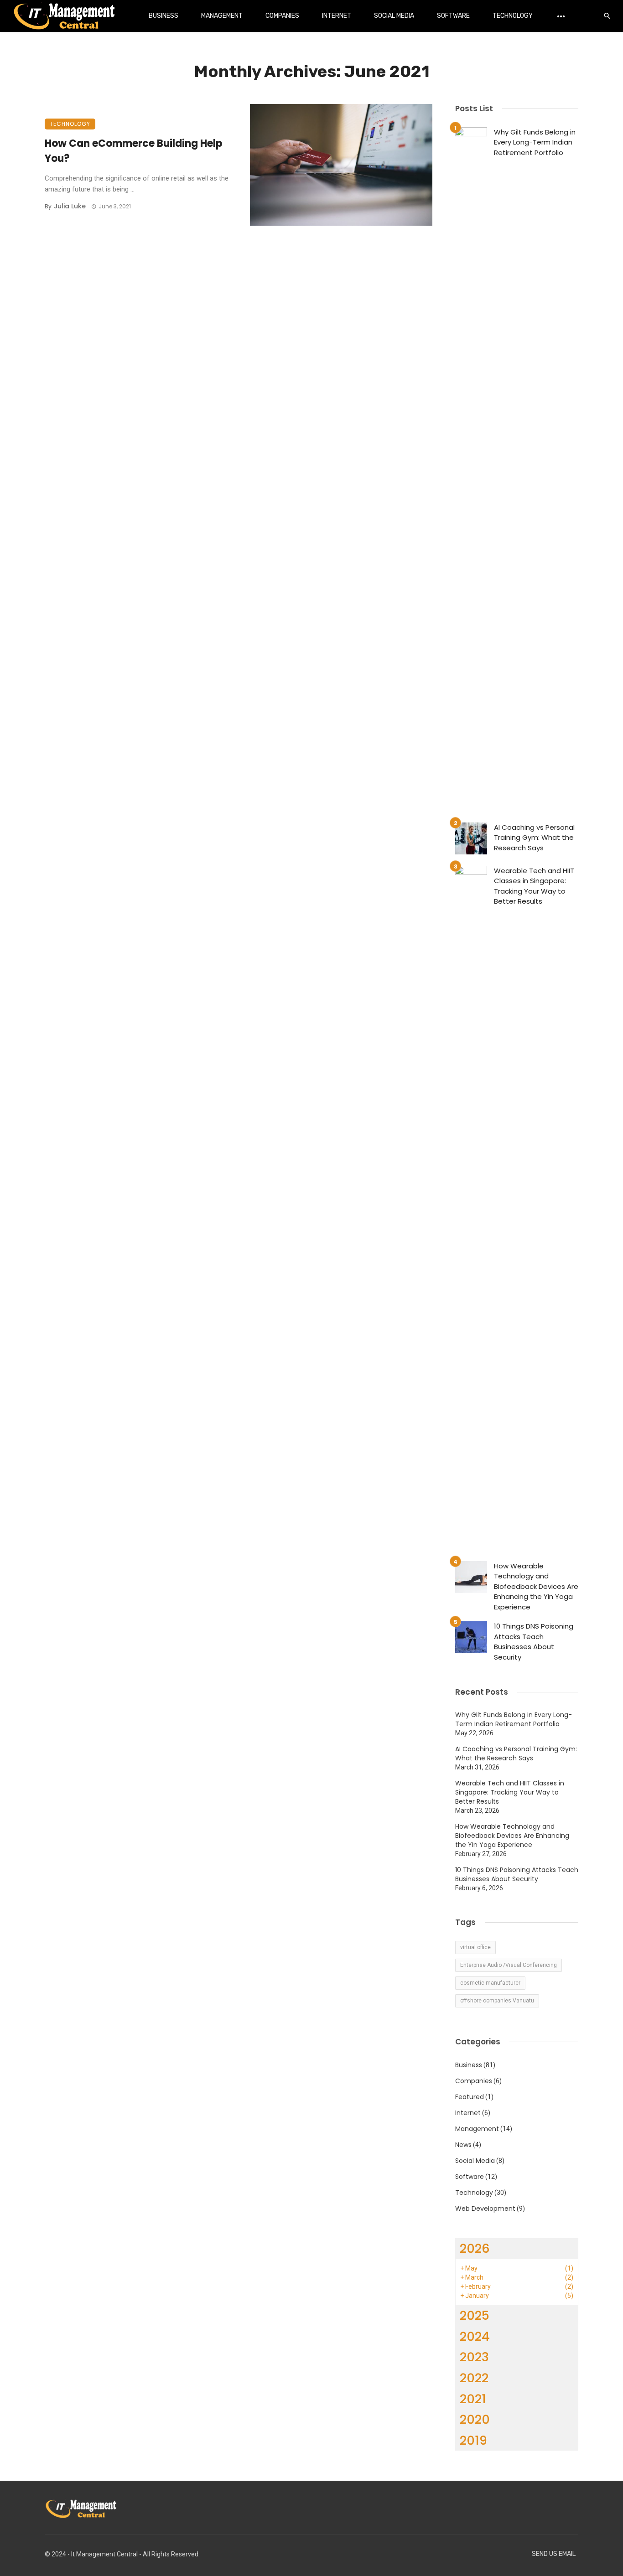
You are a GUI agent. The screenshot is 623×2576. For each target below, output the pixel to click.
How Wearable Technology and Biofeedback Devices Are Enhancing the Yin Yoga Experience (536, 1586)
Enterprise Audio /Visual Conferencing (509, 1965)
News (463, 2145)
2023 (474, 2357)
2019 (473, 2440)
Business (164, 16)
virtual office (475, 1947)
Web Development (485, 2209)
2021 (473, 2399)
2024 (475, 2336)
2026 (475, 2248)
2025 (475, 2315)
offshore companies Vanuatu (497, 2001)
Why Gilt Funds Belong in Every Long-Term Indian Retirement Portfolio (535, 142)
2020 (475, 2419)
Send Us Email (554, 2554)
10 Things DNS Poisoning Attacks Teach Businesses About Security (534, 1642)
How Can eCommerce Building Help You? (133, 151)
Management (222, 16)
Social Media (394, 16)
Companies (282, 16)
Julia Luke (70, 206)
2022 (474, 2378)
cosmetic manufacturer (490, 1983)
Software (453, 16)
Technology (513, 16)
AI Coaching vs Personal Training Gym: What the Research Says (534, 838)
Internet (337, 16)
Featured (470, 2097)
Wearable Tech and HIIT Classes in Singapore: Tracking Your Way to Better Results (534, 886)
